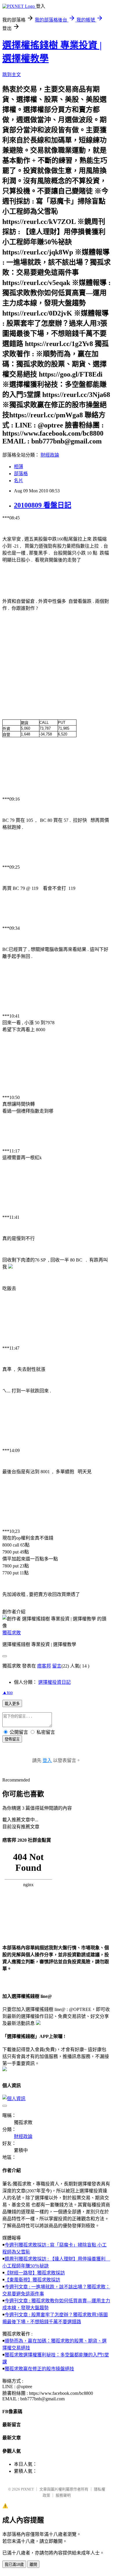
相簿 (19, 467)
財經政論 (50, 455)
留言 (57, 1666)
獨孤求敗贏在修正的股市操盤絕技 (39, 2369)
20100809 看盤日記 (43, 505)
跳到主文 (12, 75)
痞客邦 (44, 1666)
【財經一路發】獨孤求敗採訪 (35, 2273)
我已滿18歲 (14, 2565)
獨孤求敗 (12, 1633)
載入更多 (12, 1704)
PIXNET (27, 2489)
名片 (19, 481)
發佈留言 (12, 1739)
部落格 (21, 474)
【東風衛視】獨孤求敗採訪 (32, 2280)
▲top (8, 1692)
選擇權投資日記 (54, 1682)
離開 (33, 2565)
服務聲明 (63, 2495)
